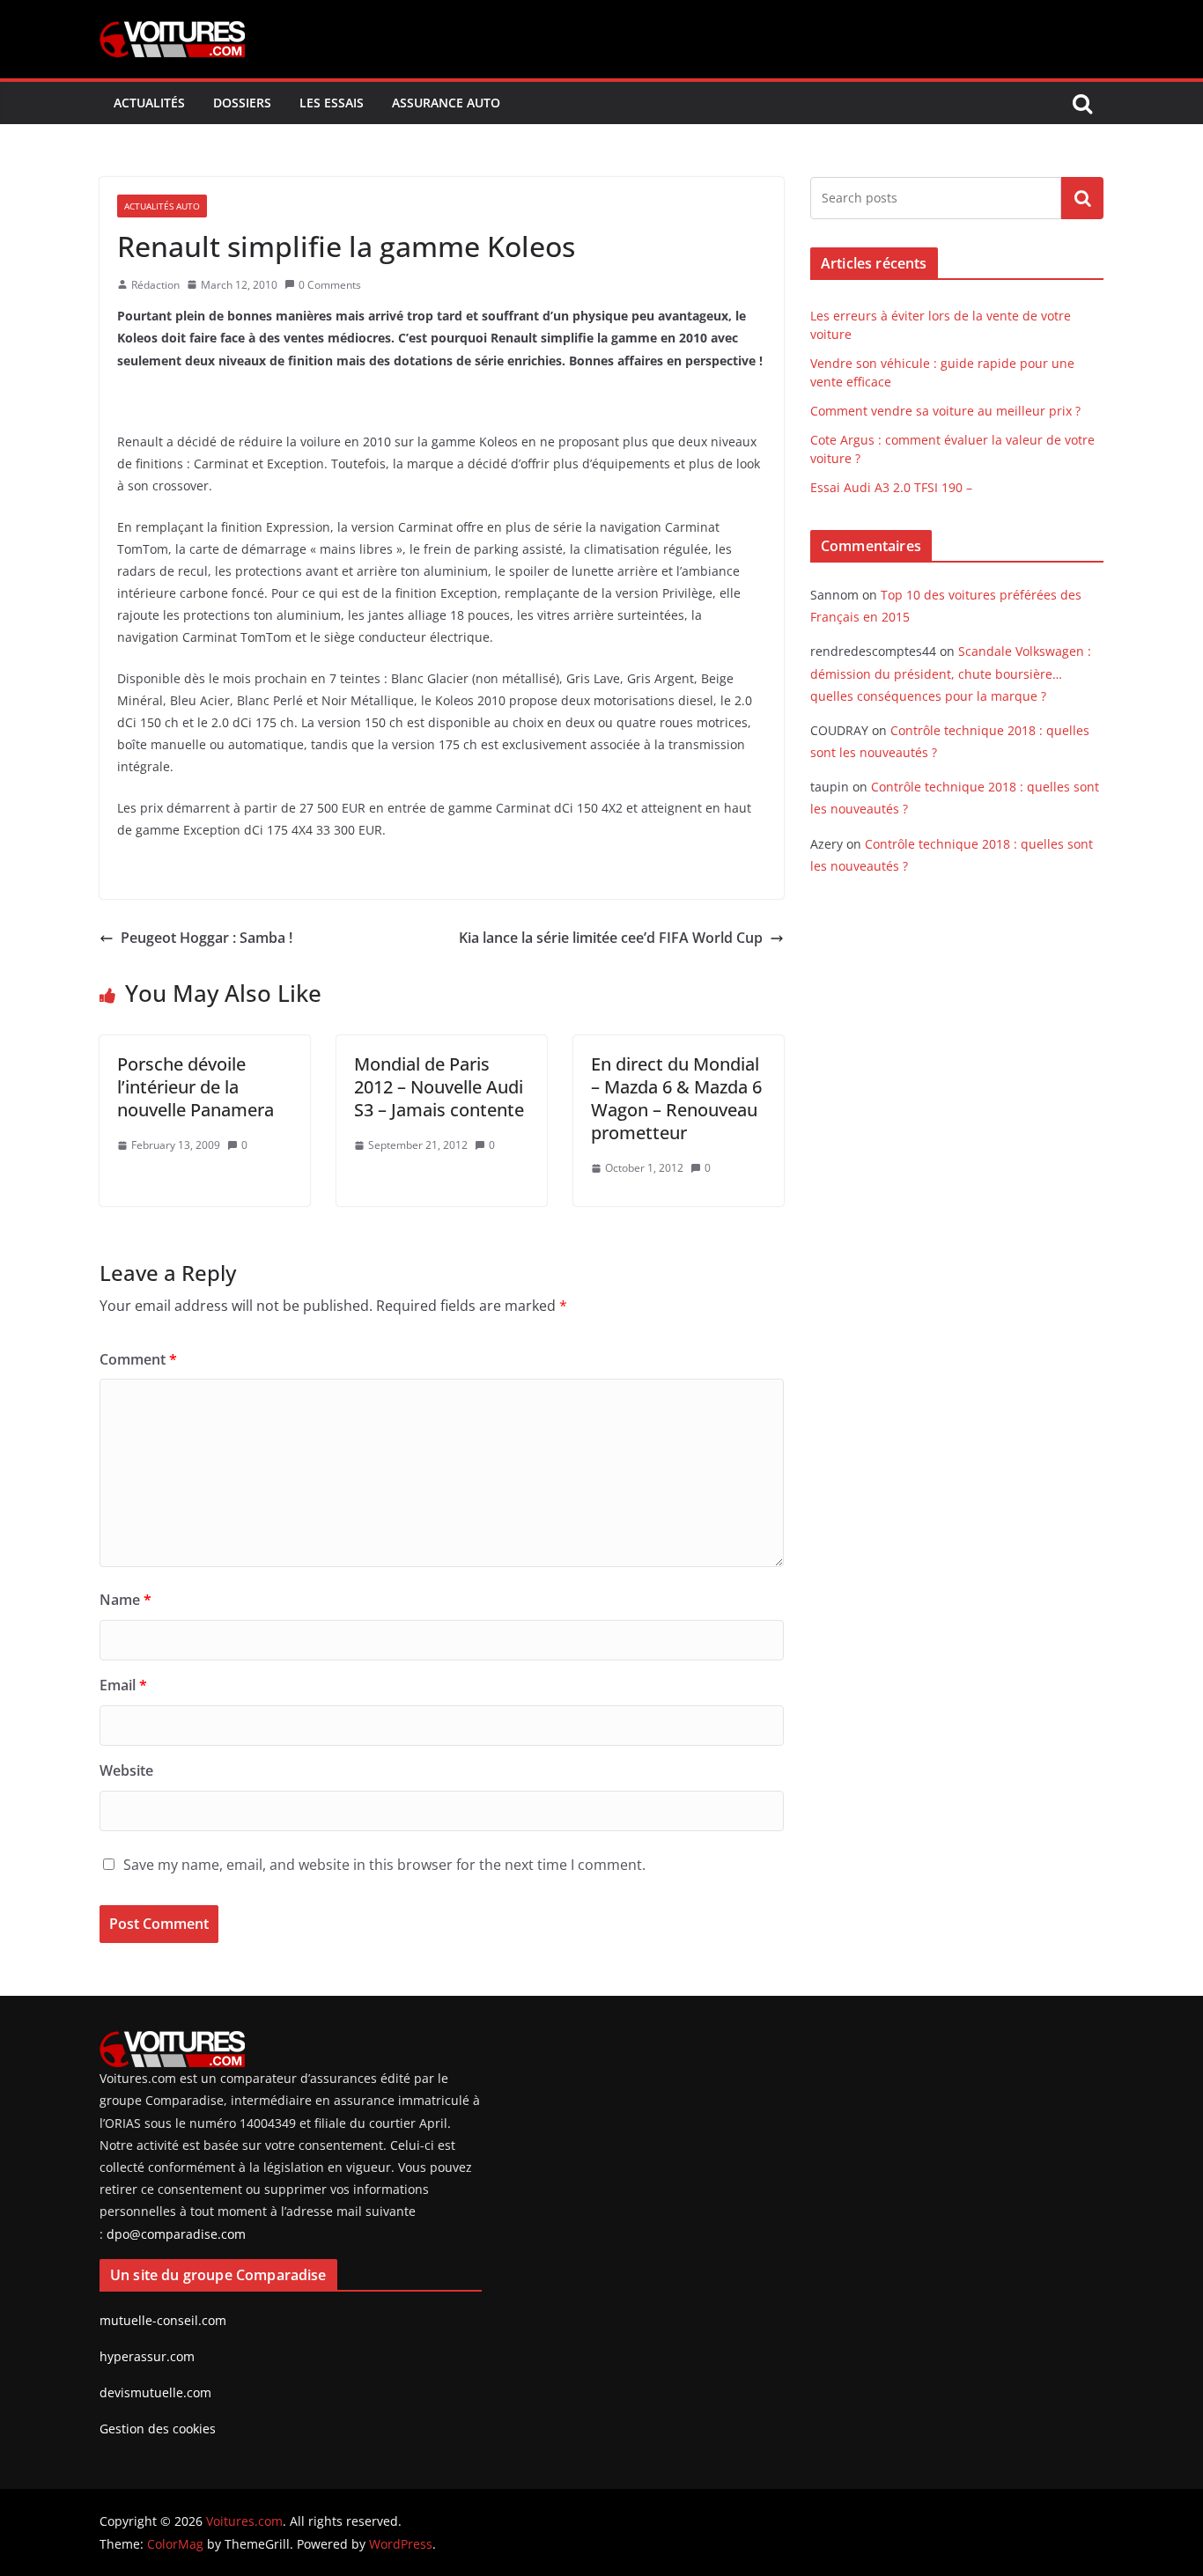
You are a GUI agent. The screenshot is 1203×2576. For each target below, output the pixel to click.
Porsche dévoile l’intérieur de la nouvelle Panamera (196, 1087)
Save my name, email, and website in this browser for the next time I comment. (384, 1865)
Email (123, 1685)
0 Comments (330, 285)
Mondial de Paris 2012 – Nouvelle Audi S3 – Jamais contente (439, 1087)
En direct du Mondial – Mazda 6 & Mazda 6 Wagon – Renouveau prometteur (676, 1098)
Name (125, 1600)
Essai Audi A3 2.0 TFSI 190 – (891, 487)
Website (126, 1770)
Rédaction (155, 285)
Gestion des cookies (158, 2429)
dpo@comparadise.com (176, 2234)
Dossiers (242, 103)
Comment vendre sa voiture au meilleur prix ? (945, 411)
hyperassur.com (147, 2356)
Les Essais (332, 103)
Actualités (149, 103)
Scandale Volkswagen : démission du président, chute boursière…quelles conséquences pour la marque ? (951, 673)
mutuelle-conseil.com (163, 2320)
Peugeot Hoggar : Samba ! (207, 938)
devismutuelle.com (155, 2392)
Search (1082, 198)
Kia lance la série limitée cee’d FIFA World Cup (611, 938)
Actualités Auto (162, 206)
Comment (138, 1359)
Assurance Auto (446, 103)
